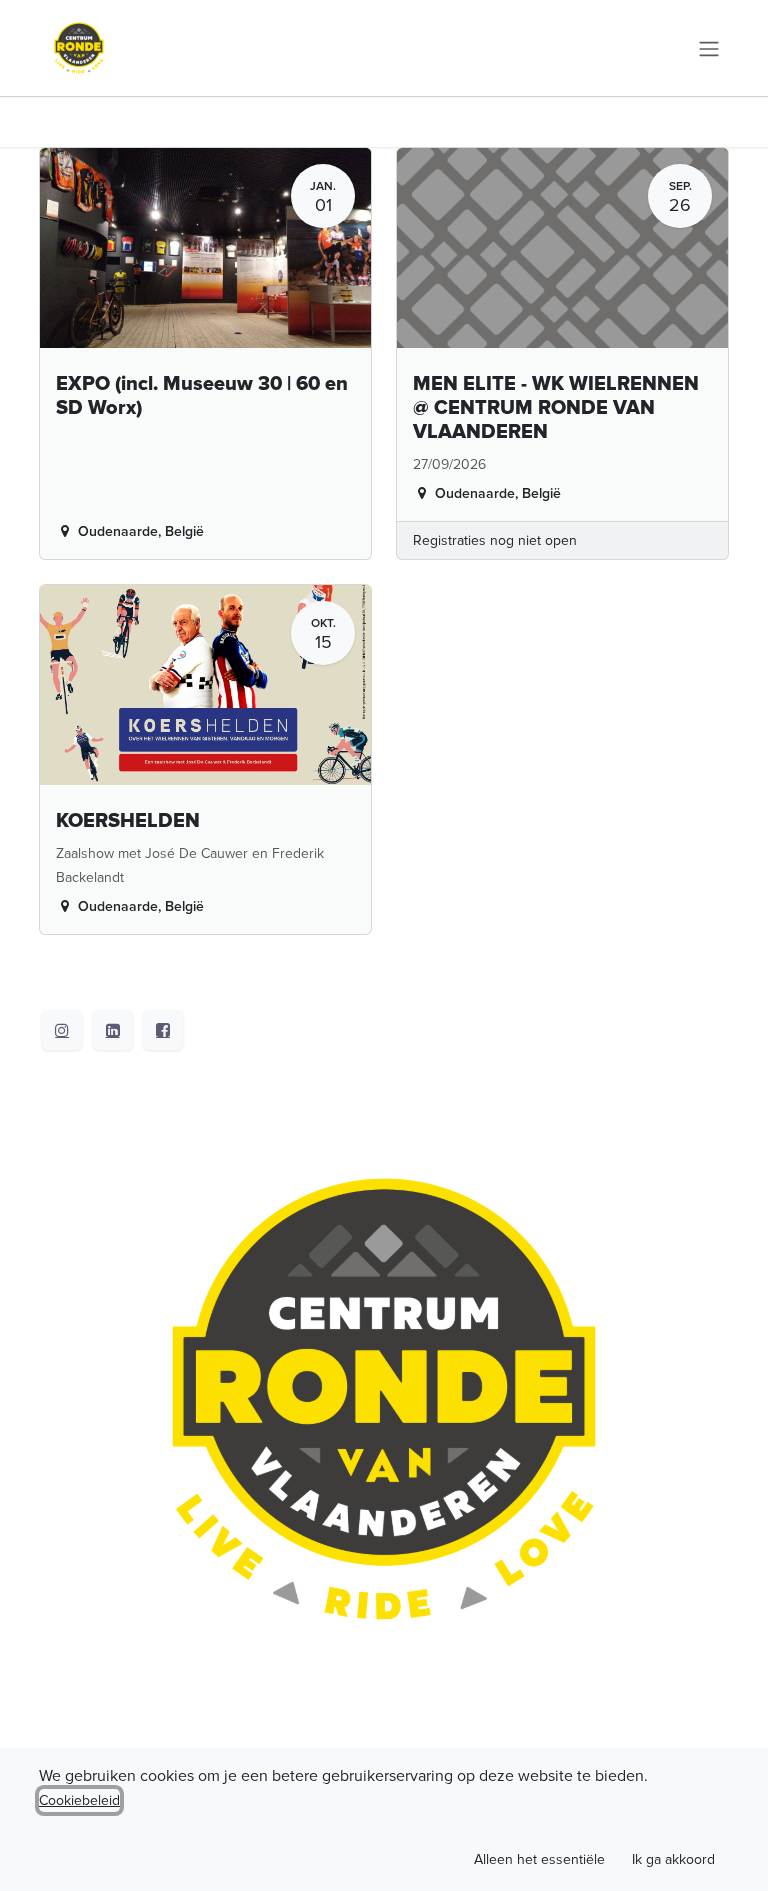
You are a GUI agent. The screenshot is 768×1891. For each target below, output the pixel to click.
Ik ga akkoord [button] (673, 1859)
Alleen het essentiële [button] (539, 1859)
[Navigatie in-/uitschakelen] (709, 47)
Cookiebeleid (79, 1800)
